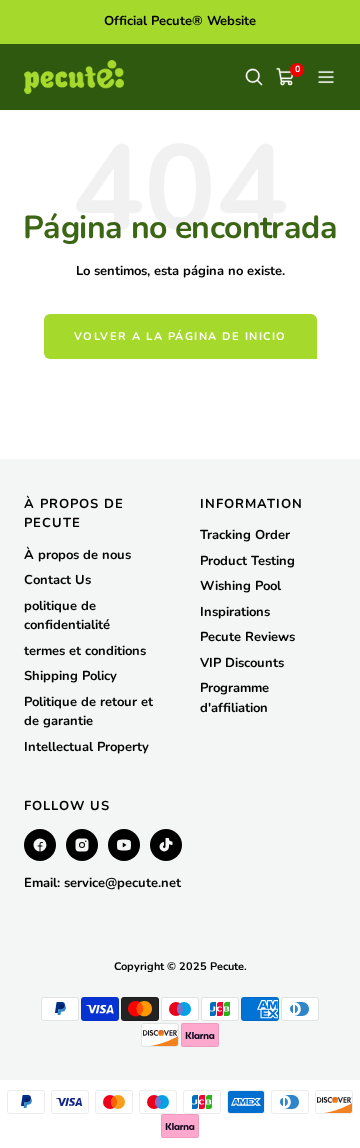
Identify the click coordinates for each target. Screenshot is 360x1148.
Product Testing (247, 561)
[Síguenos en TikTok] (166, 845)
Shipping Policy (70, 676)
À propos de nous (77, 555)
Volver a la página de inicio (180, 336)
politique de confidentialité (67, 616)
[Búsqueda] (254, 77)
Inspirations (235, 612)
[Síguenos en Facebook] (40, 845)
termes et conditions (85, 651)
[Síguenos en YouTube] (124, 845)
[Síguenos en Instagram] (82, 845)
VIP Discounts (242, 663)
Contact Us (57, 580)
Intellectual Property (86, 747)
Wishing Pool (240, 586)
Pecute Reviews (247, 637)
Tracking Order (245, 535)
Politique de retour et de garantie (88, 712)
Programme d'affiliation (234, 698)
